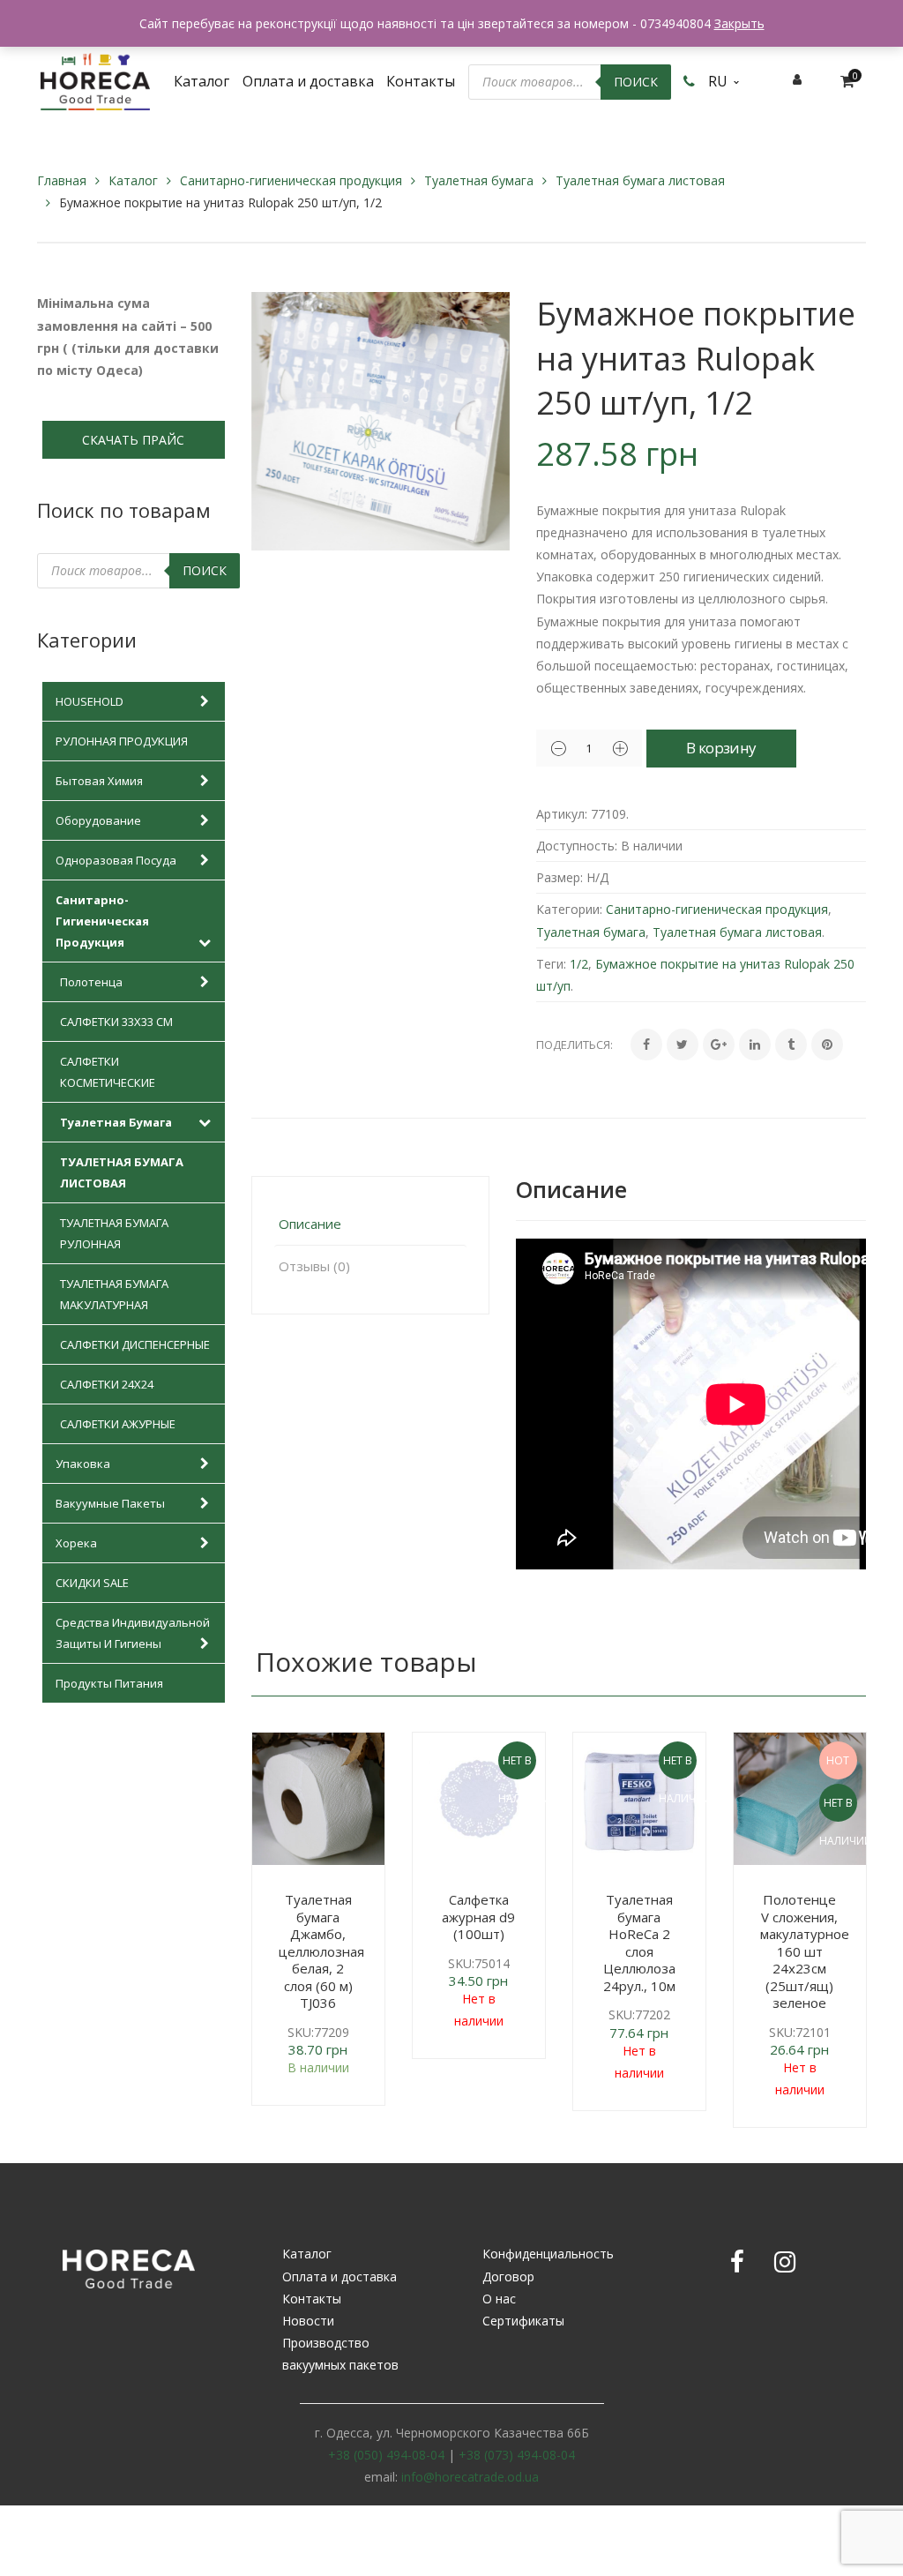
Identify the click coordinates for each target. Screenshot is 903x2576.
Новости (308, 2321)
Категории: (569, 909)
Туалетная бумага (479, 180)
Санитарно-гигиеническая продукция (291, 180)
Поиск (636, 82)
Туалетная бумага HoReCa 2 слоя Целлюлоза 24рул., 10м (639, 1943)
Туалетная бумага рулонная (114, 1233)
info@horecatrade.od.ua (470, 2477)
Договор (508, 2276)
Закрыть (739, 23)
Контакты (312, 2299)
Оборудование (98, 820)
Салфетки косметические (108, 1072)
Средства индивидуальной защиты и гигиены (133, 1633)
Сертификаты (523, 2321)
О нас (499, 2299)
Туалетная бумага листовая (640, 180)
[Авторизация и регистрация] (797, 79)
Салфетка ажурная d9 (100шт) (478, 1917)
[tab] (370, 1224)
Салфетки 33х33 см (116, 1022)
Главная (62, 180)
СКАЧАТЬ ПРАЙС (133, 440)
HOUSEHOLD (90, 701)
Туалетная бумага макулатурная (114, 1294)
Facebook (737, 2262)
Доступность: (577, 846)
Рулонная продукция (122, 741)
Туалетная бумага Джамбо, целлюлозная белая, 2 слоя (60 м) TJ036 (321, 1951)
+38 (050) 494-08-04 (386, 2455)
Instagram (785, 2262)
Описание (310, 1224)
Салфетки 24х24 (107, 1384)
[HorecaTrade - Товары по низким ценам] (95, 80)
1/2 (579, 964)
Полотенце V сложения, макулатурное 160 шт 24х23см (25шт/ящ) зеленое (805, 1951)
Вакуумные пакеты (110, 1503)
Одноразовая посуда (116, 860)
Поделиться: (575, 1045)
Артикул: (562, 814)
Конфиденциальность (548, 2254)
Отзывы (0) (314, 1266)
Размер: (560, 877)
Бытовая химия (99, 781)
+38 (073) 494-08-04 (517, 2455)
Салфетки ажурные (118, 1424)
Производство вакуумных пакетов (340, 2354)
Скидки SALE (92, 1583)
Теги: (551, 964)
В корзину (721, 748)
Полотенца (91, 982)
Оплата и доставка (340, 2276)
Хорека (76, 1543)
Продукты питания (109, 1683)
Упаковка (83, 1464)
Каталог (133, 180)
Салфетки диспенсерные (135, 1344)
